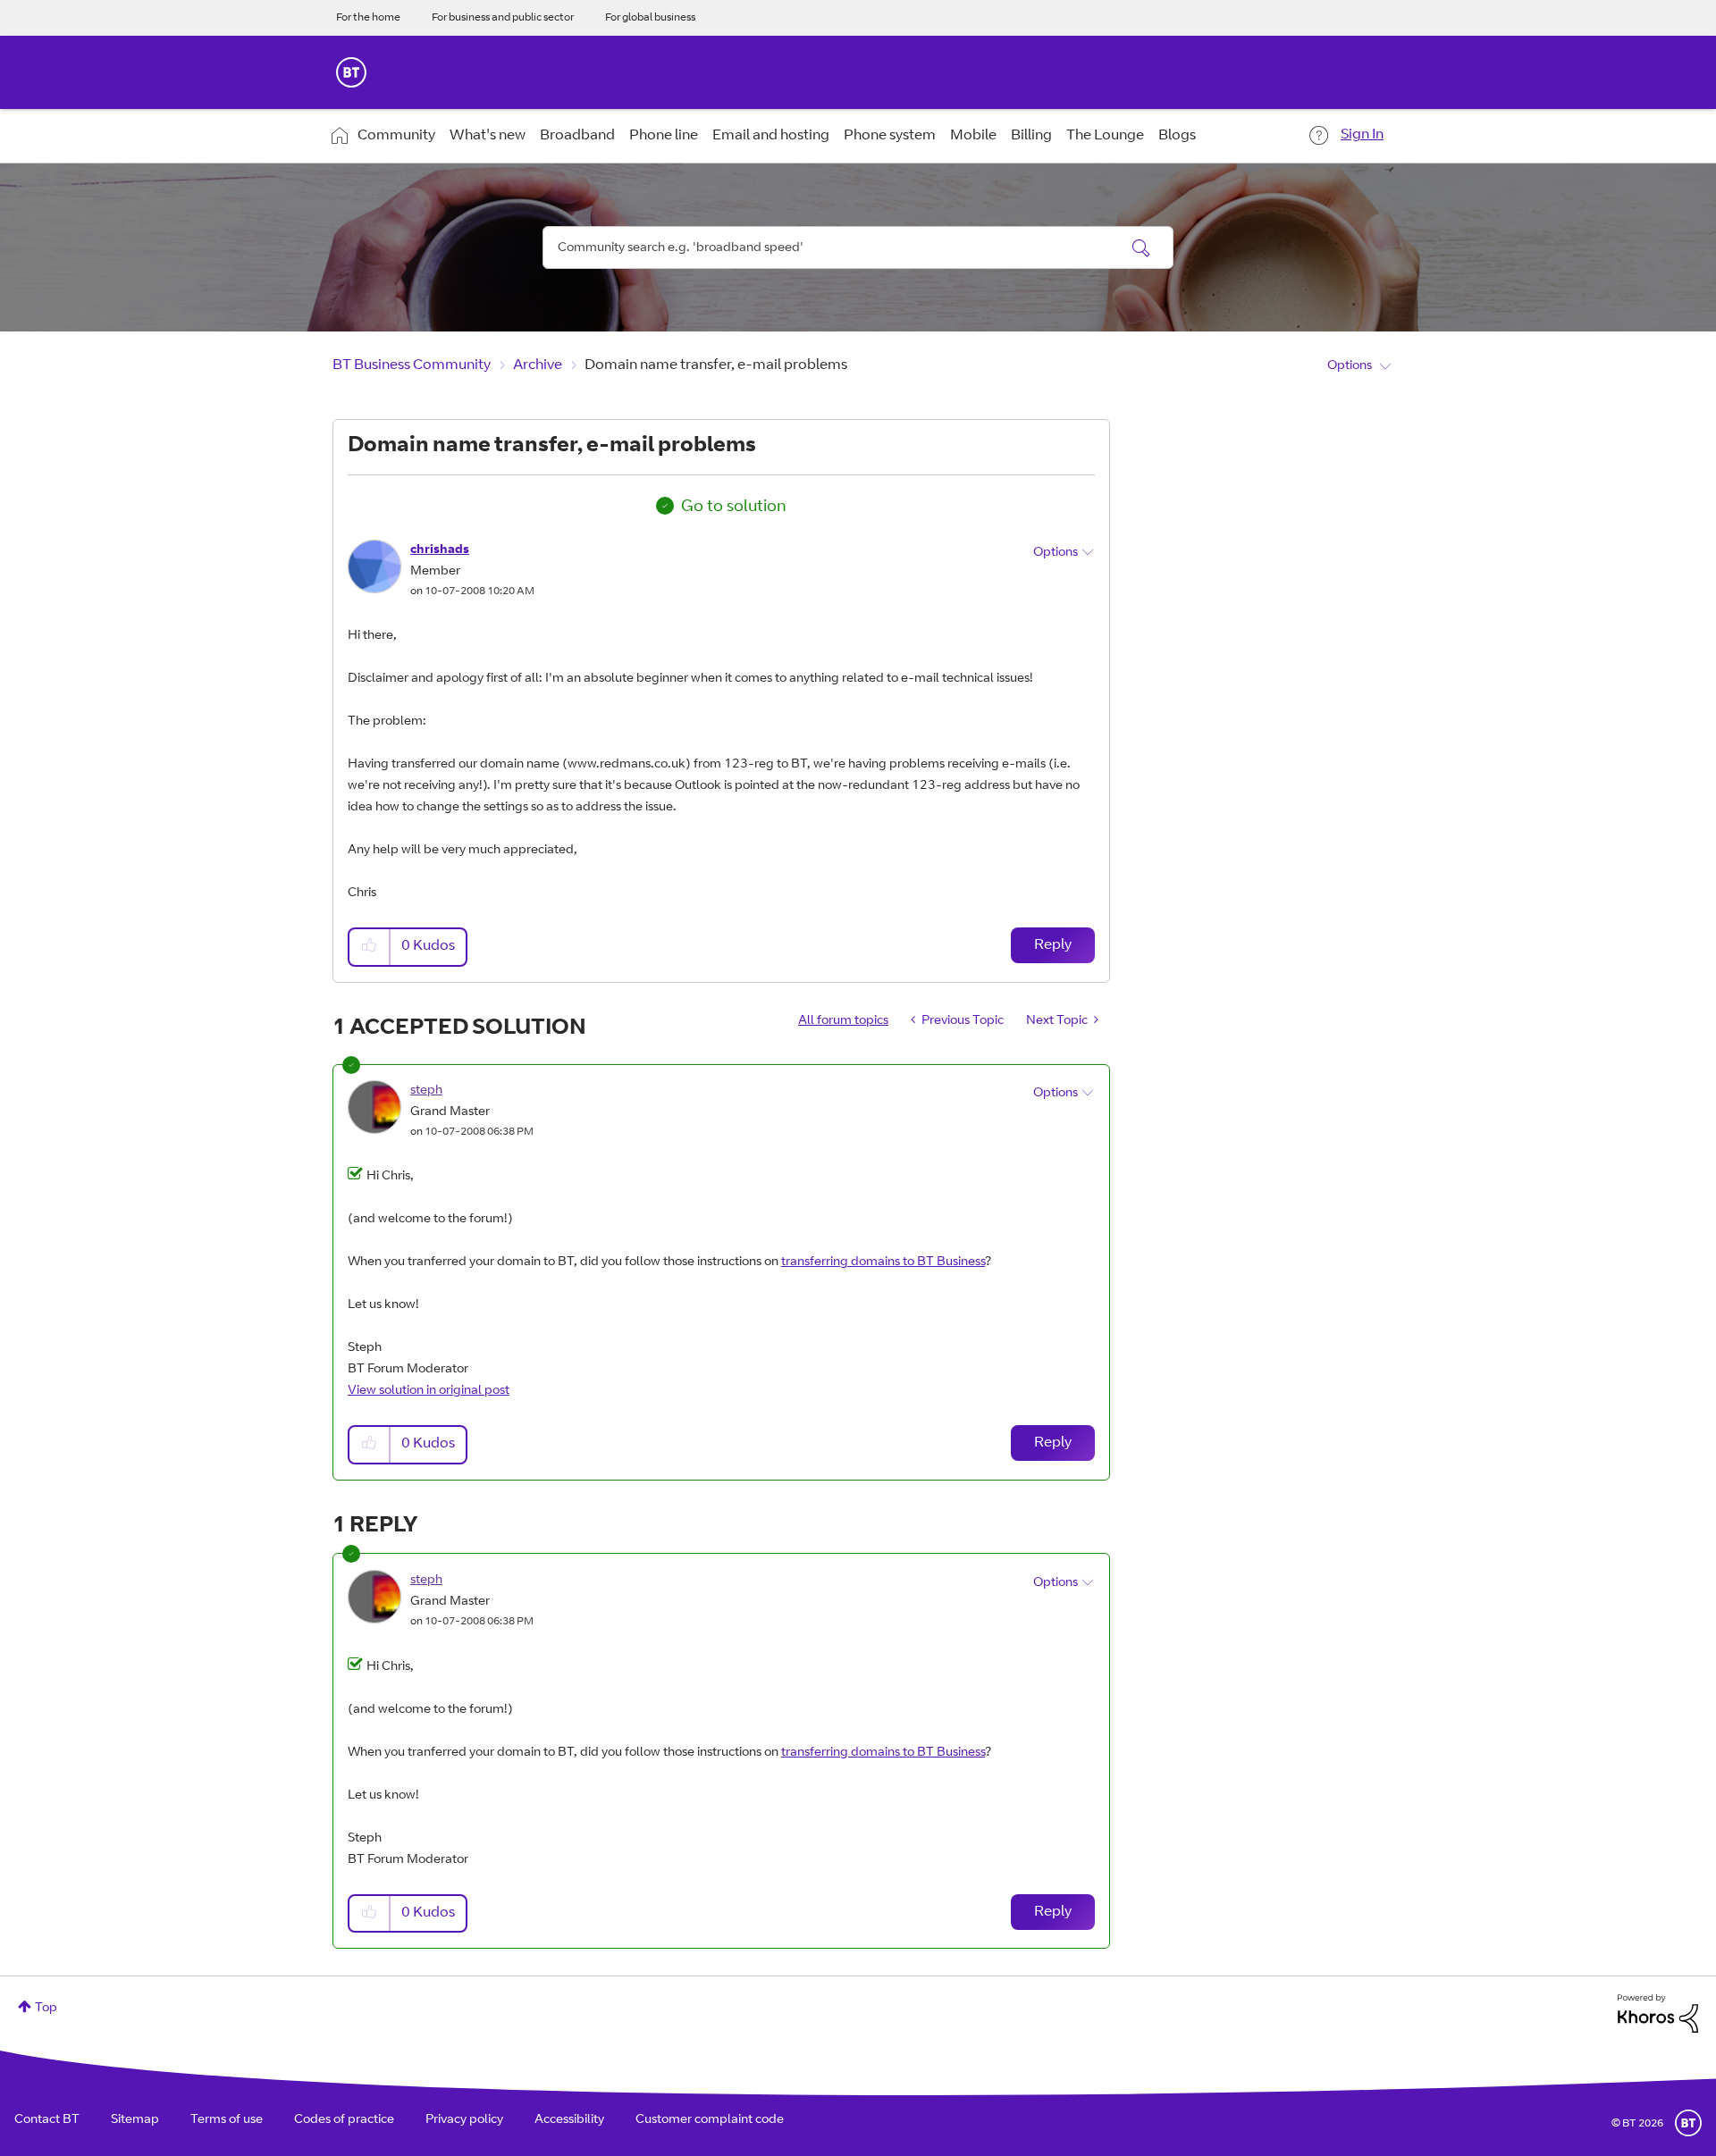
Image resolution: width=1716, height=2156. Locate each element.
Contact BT (47, 2120)
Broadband (577, 136)
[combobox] (858, 247)
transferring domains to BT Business (883, 1263)
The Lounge (1105, 136)
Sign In (1362, 135)
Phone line (664, 136)
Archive (538, 365)
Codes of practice (344, 2120)
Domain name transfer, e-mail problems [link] (716, 365)
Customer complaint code (710, 2120)
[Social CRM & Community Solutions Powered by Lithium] (1658, 2014)
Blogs (1177, 136)
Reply (1053, 945)
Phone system (890, 136)
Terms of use (227, 2120)
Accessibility (569, 2120)
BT (1688, 2123)
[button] (370, 947)
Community (396, 136)
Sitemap (135, 2120)
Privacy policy (464, 2120)
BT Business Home (351, 72)
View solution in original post (429, 1391)
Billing (1031, 136)
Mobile (973, 136)
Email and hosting (771, 136)
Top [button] (46, 2009)
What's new (488, 136)
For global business (650, 18)
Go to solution (734, 508)
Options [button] (1350, 366)
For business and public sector (503, 18)
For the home (368, 18)
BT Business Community (412, 365)
